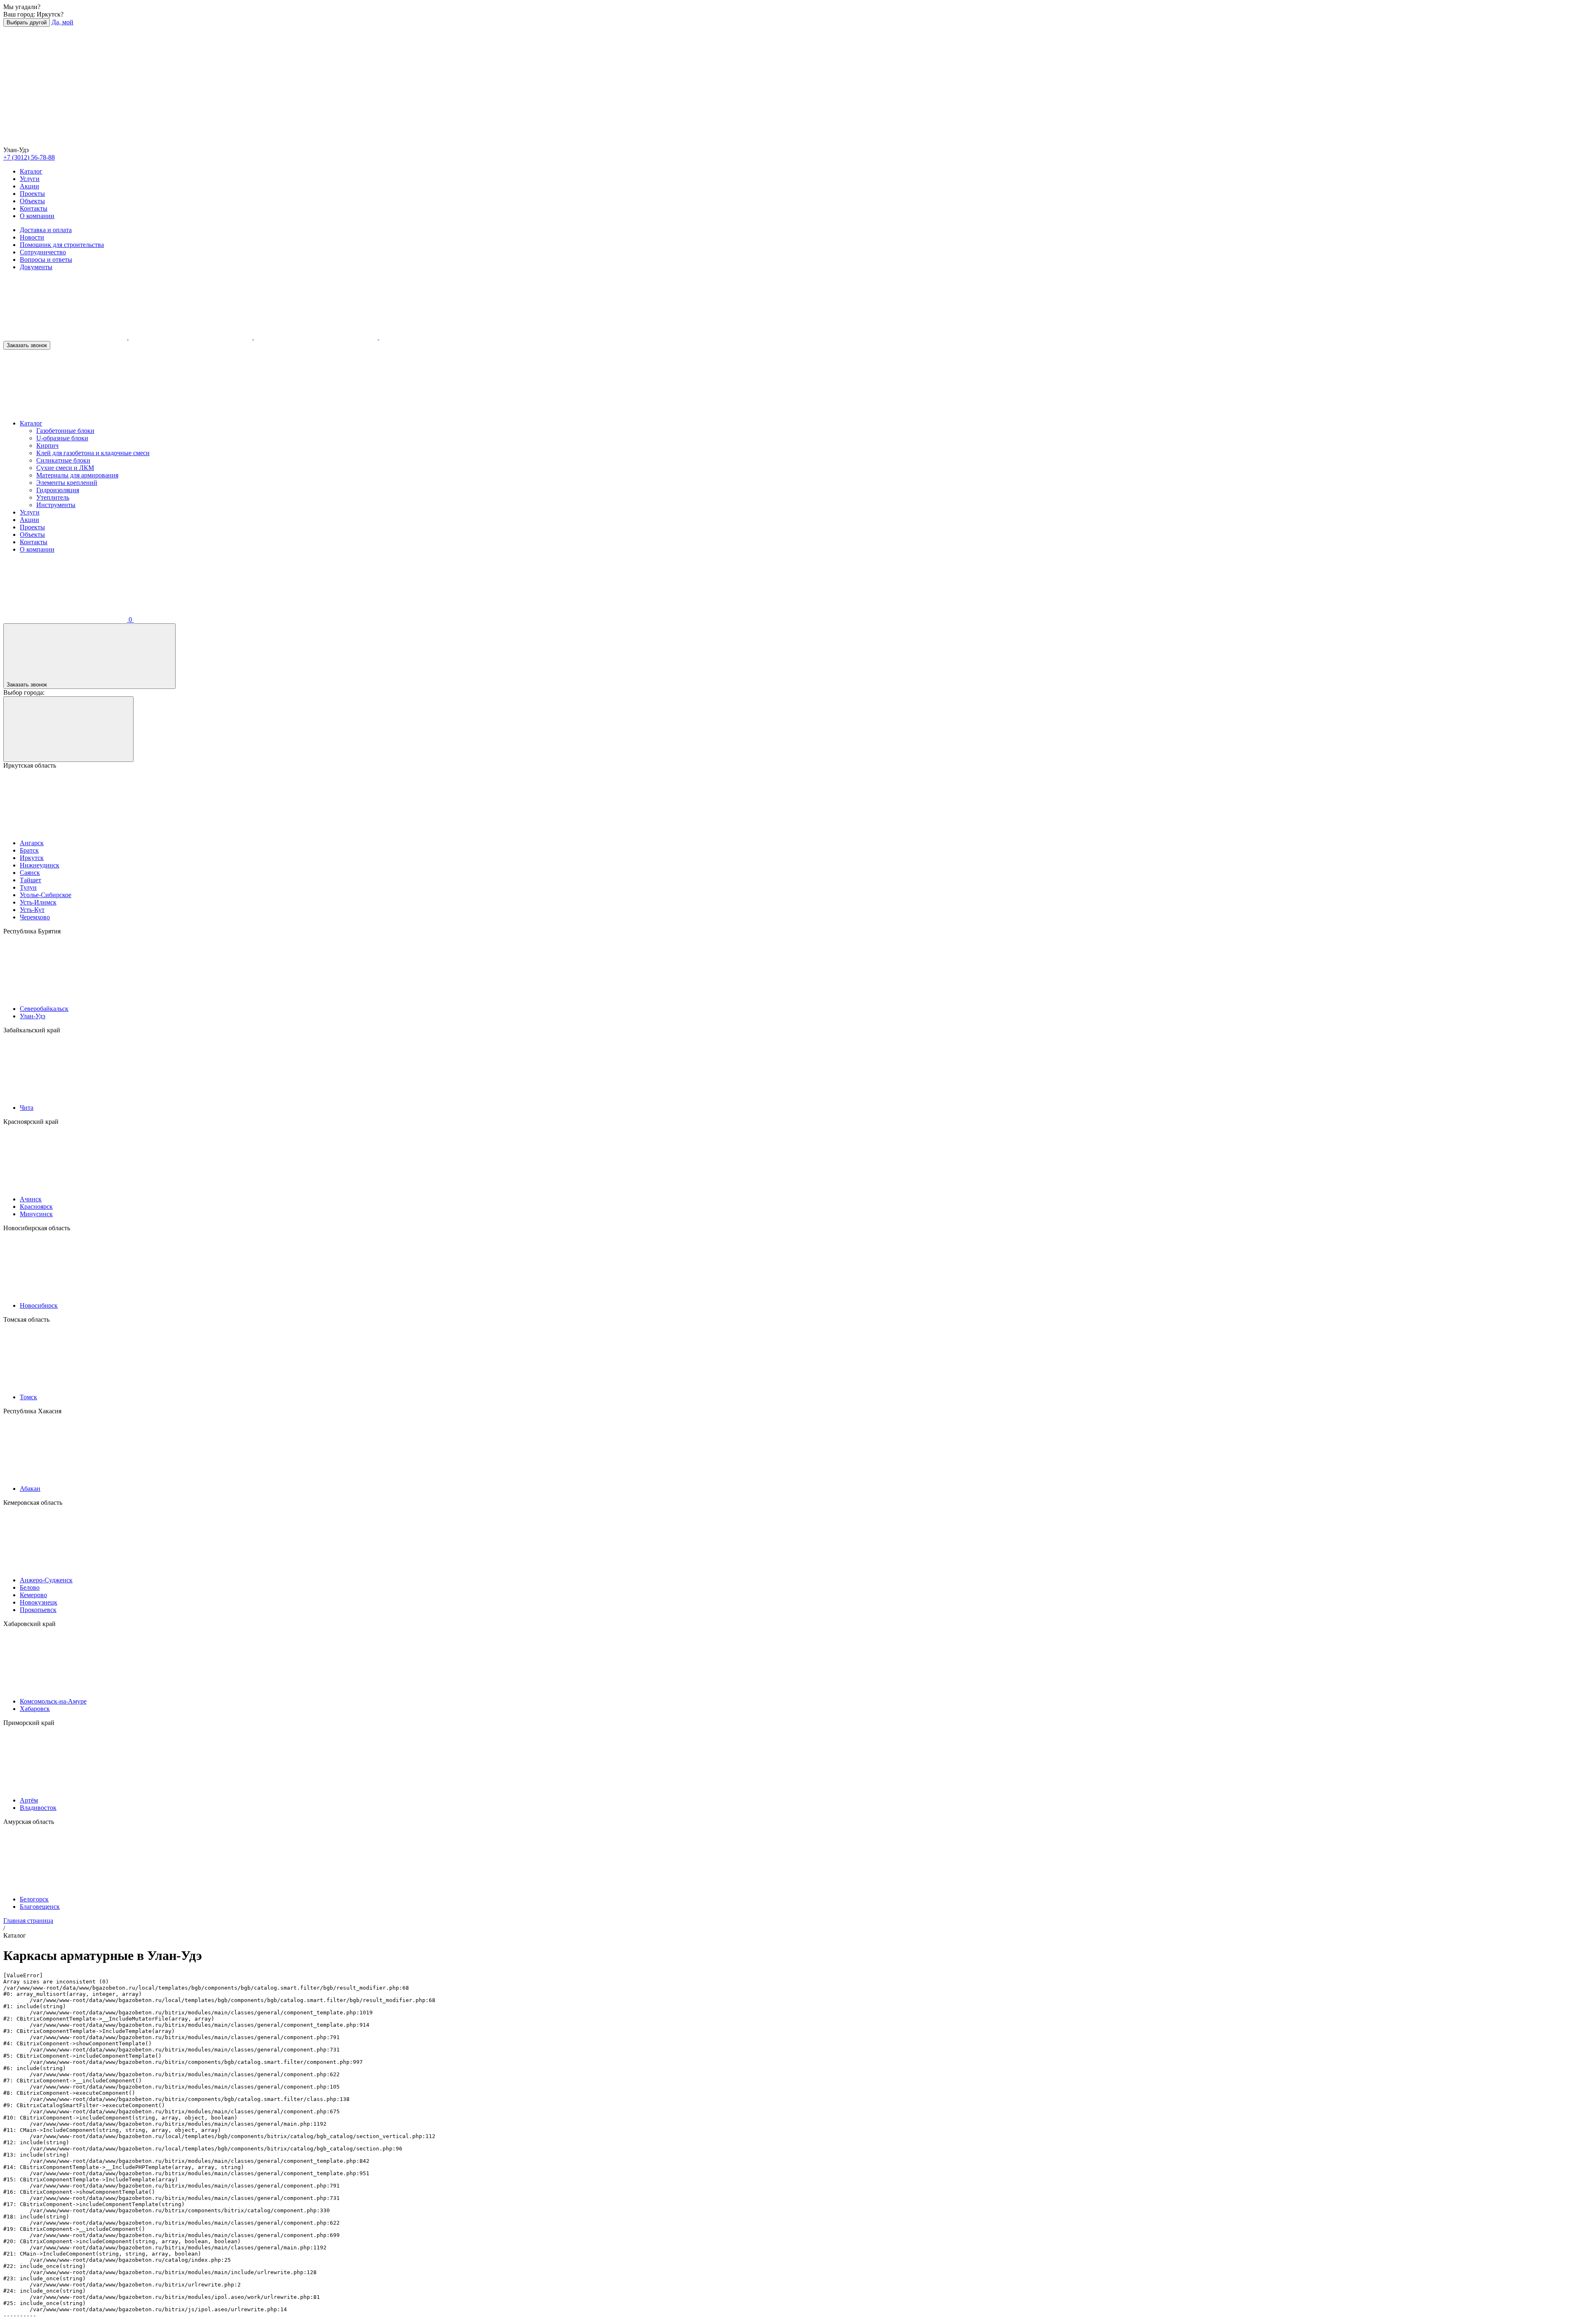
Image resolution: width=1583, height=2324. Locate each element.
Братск (29, 850)
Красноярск (36, 1207)
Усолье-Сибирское (46, 895)
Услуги (30, 179)
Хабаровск (35, 1709)
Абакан (30, 1489)
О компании (37, 216)
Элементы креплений (67, 483)
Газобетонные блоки (65, 431)
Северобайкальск (44, 1009)
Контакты (34, 208)
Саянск (30, 873)
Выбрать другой (27, 22)
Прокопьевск (38, 1610)
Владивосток (38, 1808)
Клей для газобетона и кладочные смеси (93, 453)
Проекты (32, 194)
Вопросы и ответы (46, 260)
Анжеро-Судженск (46, 1580)
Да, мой (62, 22)
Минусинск (36, 1214)
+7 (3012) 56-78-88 (29, 157)
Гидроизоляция (58, 490)
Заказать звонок (27, 345)
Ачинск (31, 1199)
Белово (30, 1587)
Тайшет (31, 880)
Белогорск (34, 1899)
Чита (27, 1108)
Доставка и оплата (46, 230)
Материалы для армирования (77, 475)
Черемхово (35, 917)
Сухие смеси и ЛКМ (65, 468)
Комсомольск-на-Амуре (53, 1701)
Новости (32, 237)
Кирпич (47, 445)
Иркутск (32, 858)
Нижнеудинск (40, 865)
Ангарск (32, 843)
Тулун (28, 887)
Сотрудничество (43, 252)
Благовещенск (40, 1907)
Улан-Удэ (33, 1016)
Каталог (31, 171)
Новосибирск (39, 1305)
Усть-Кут (32, 910)
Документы (36, 267)
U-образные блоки (62, 438)
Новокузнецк (39, 1602)
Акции (29, 186)
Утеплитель (53, 497)
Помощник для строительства (62, 245)
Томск (28, 1397)
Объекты (32, 201)
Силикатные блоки (63, 460)
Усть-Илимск (38, 902)
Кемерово (33, 1595)
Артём (29, 1800)
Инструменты (56, 505)
